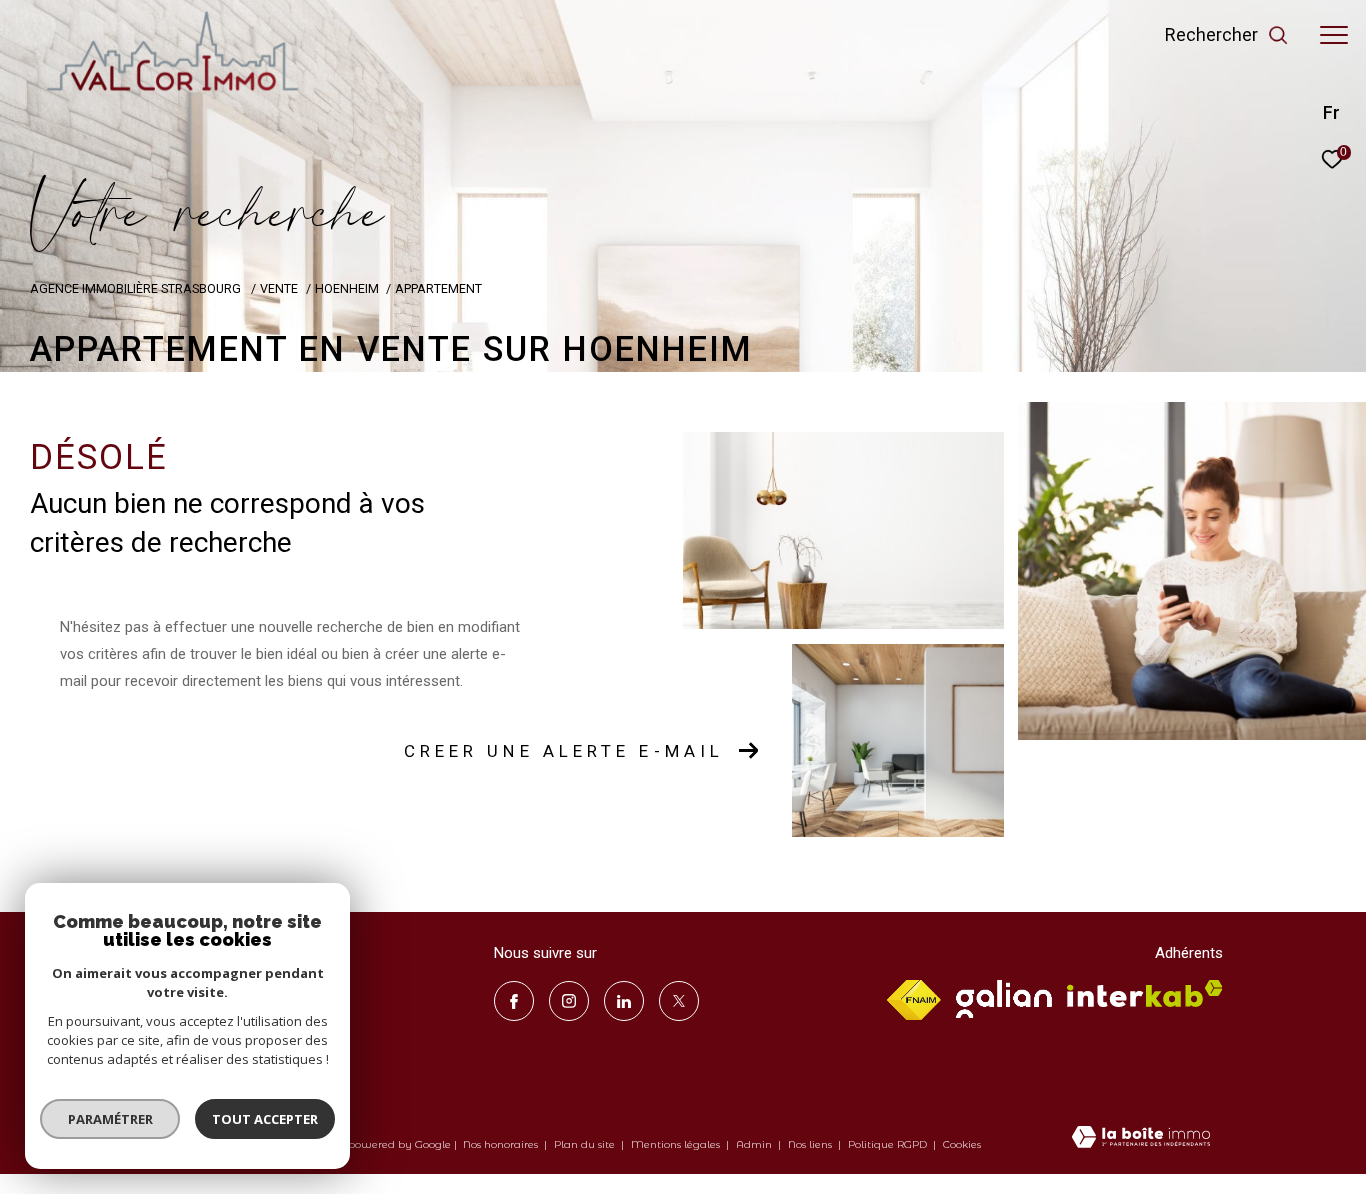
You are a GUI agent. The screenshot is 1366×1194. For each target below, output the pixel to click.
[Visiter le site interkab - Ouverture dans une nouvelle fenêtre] (1145, 993)
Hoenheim (347, 288)
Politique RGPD (887, 1144)
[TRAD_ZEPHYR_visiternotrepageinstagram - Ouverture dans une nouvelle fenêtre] (569, 1001)
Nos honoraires (502, 1144)
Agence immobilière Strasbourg (137, 288)
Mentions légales (677, 1144)
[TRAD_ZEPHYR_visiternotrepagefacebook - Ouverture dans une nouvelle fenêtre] (514, 1001)
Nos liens (811, 1144)
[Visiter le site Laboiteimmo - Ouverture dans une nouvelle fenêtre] (1141, 1139)
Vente (279, 288)
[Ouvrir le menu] (1334, 35)
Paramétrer (110, 1119)
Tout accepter (265, 1119)
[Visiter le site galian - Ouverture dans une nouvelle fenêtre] (1004, 999)
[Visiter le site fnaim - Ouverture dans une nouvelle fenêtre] (914, 1000)
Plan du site (586, 1144)
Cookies (962, 1145)
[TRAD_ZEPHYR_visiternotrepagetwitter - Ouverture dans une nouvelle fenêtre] (679, 1001)
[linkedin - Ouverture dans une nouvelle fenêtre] (624, 1001)
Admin (755, 1144)
